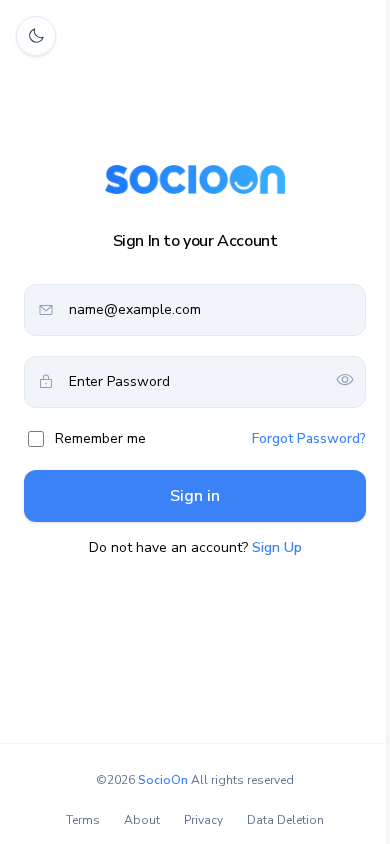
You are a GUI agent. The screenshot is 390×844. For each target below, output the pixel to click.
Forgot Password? (309, 438)
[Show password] (345, 381)
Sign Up (277, 547)
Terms (83, 820)
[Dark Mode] (36, 36)
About (142, 820)
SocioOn (163, 780)
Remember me (100, 438)
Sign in (195, 496)
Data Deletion (285, 820)
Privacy (203, 820)
